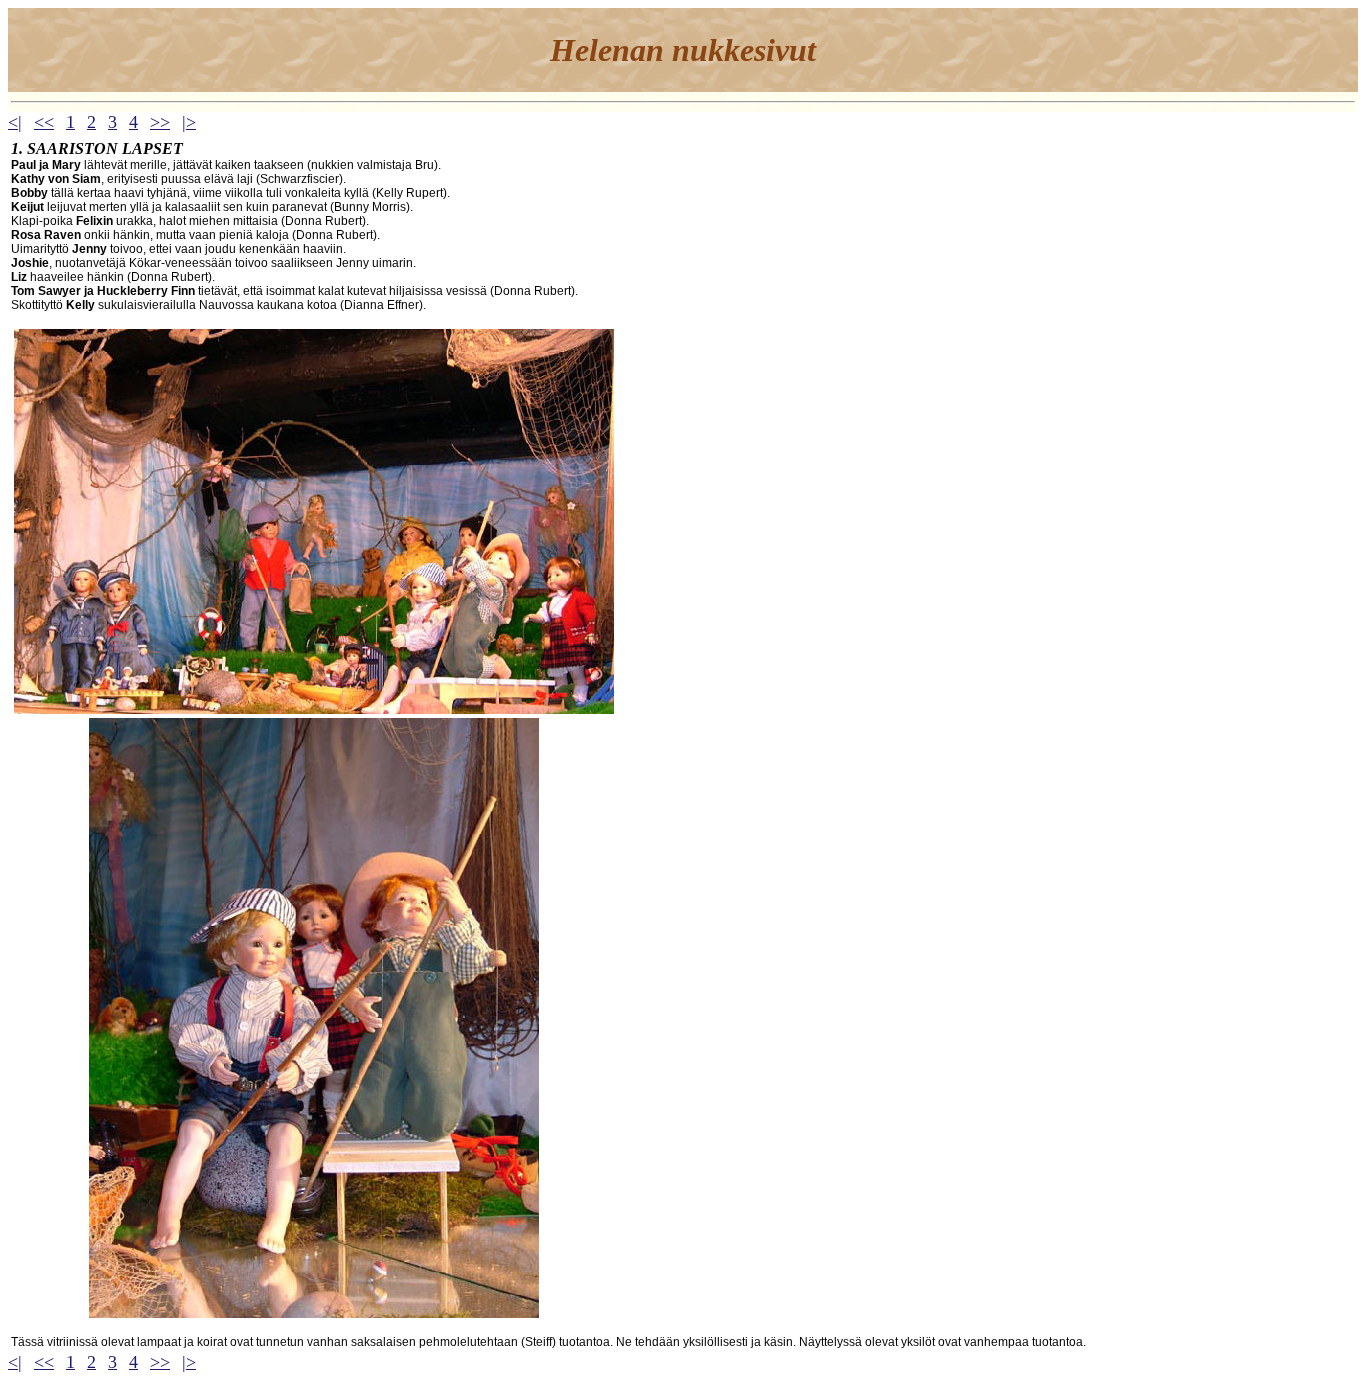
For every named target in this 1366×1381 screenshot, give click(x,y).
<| (15, 122)
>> (160, 122)
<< (44, 122)
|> (189, 122)
